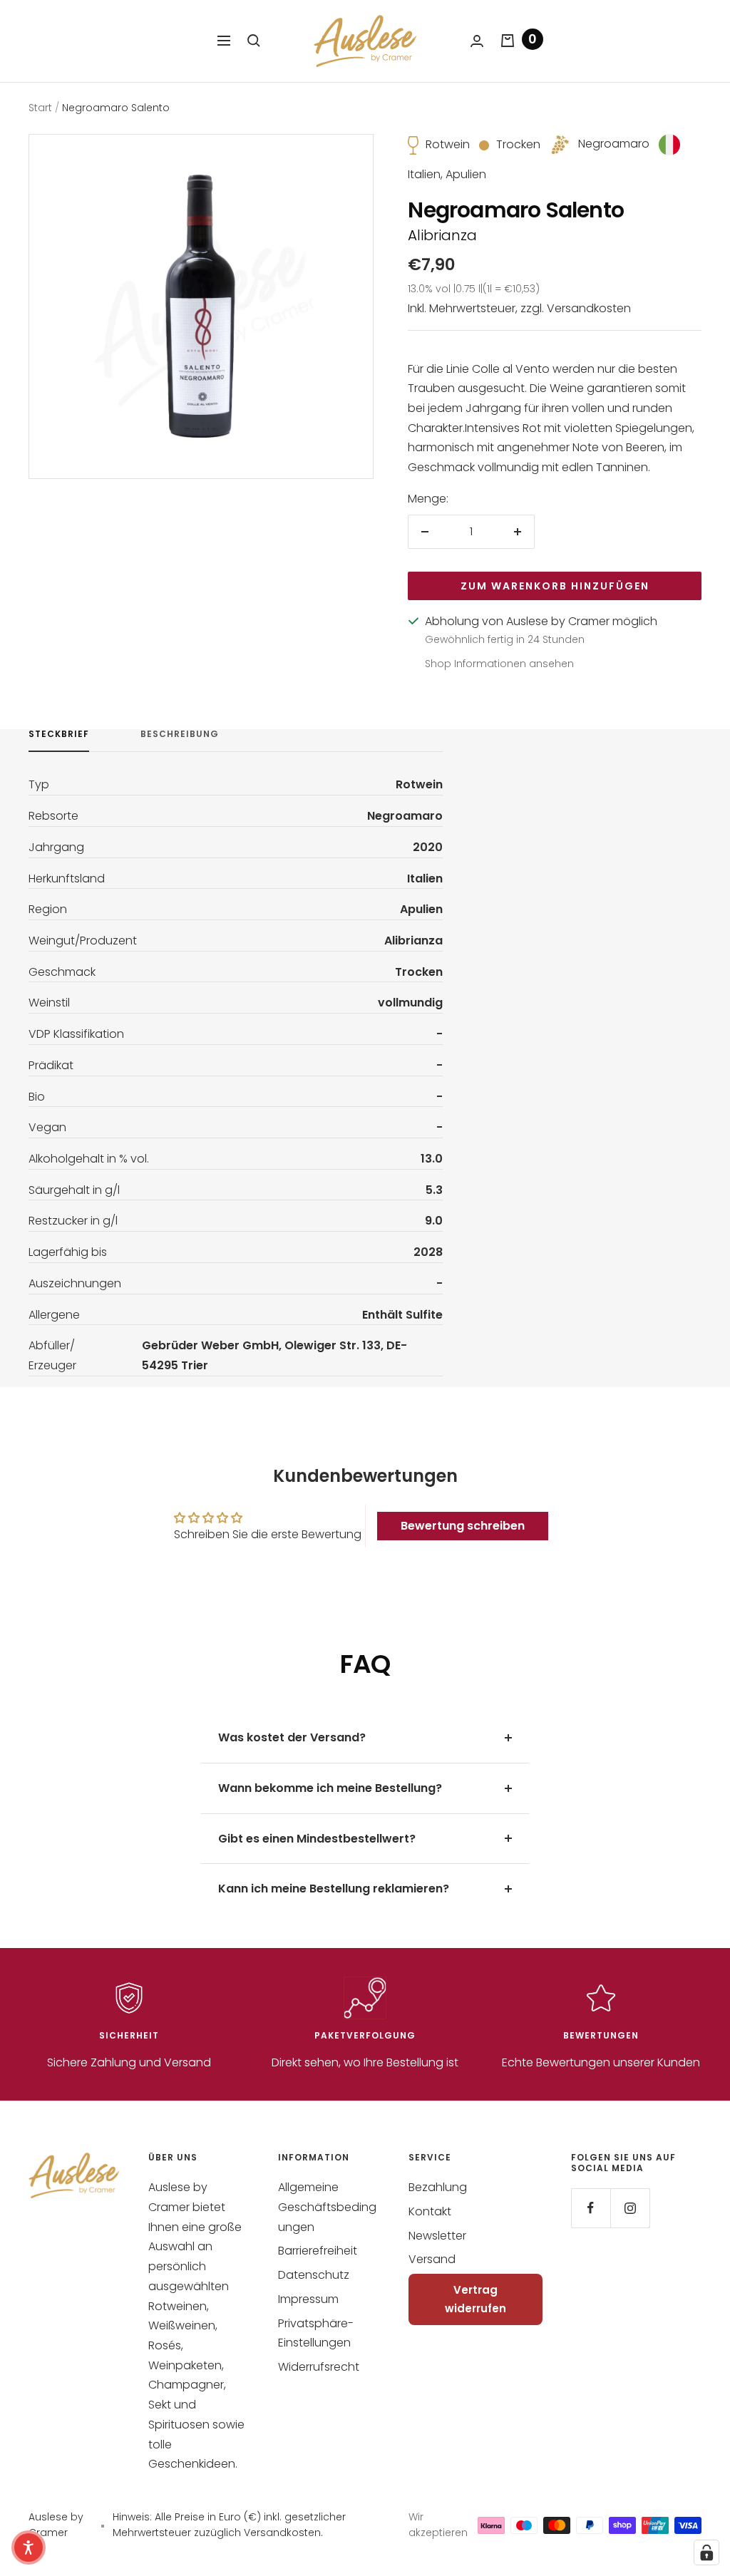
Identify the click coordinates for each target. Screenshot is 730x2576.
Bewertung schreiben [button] (463, 1526)
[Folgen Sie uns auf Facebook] (591, 2208)
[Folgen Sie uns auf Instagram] (630, 2208)
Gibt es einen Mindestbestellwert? (317, 1839)
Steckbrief (59, 735)
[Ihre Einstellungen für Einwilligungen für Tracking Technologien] (706, 2552)
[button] (29, 2547)
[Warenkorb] (508, 41)
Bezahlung (438, 2187)
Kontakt (430, 2211)
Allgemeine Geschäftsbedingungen (327, 2207)
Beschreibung (180, 735)
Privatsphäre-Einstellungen (316, 2333)
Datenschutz (314, 2275)
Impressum (308, 2299)
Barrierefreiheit (318, 2251)
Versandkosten (589, 308)
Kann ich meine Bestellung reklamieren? (334, 1889)
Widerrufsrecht (319, 2367)
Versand (432, 2259)
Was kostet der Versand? (292, 1737)
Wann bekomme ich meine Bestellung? (330, 1788)
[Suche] (254, 41)
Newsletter (437, 2236)
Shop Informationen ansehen (499, 664)
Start (40, 108)
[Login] (477, 41)
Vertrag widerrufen (475, 2299)
